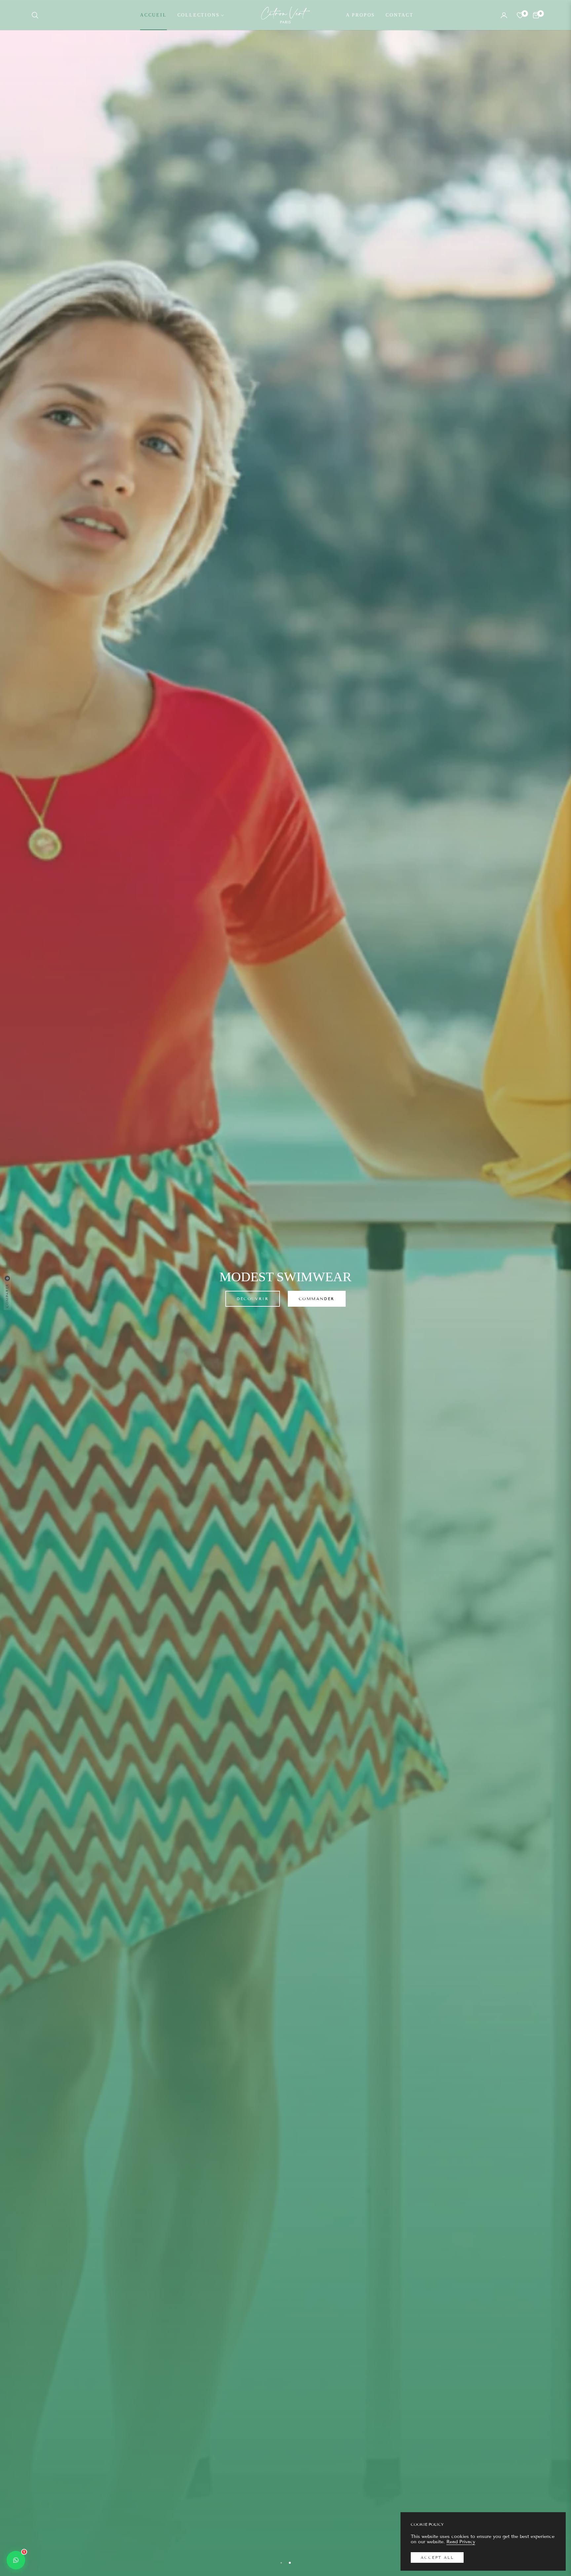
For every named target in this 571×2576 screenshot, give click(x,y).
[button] (37, 15)
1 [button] (281, 2563)
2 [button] (290, 2563)
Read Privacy (461, 2542)
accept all (437, 2557)
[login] (504, 15)
